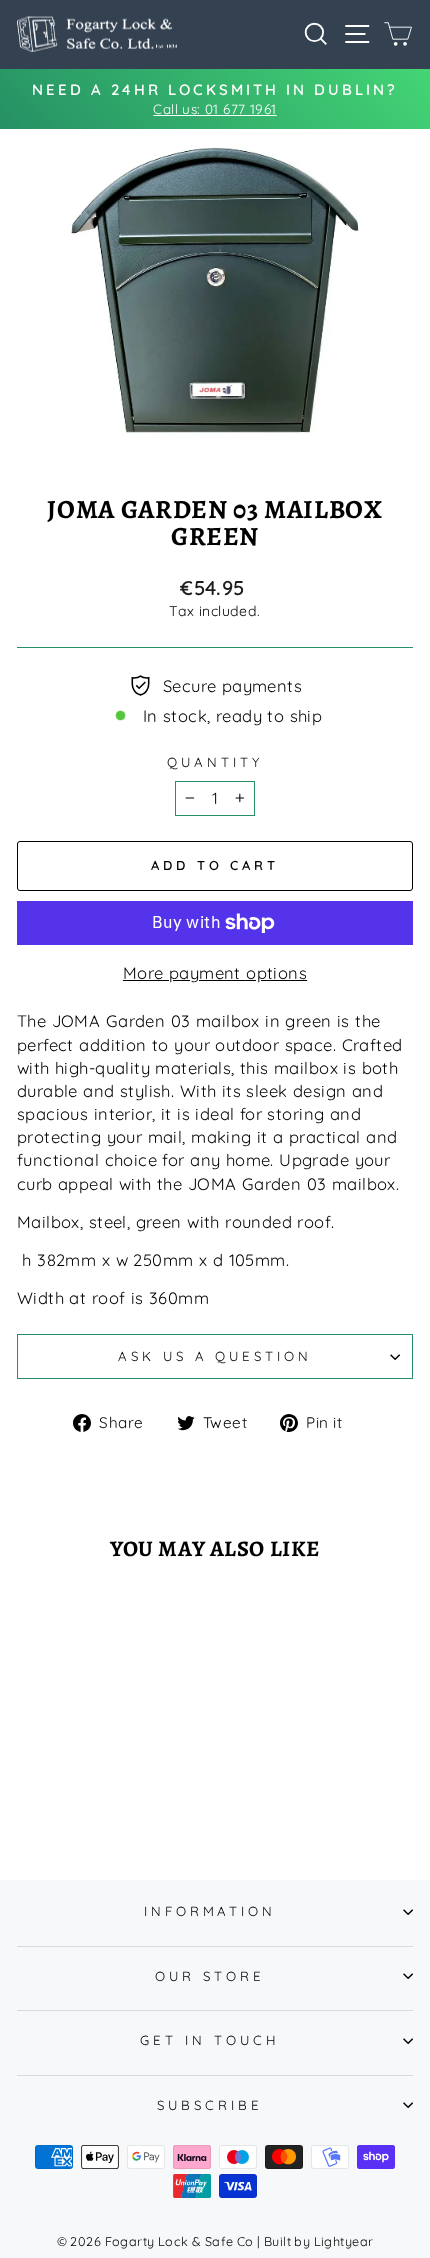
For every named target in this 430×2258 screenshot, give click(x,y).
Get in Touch (210, 2040)
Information (210, 1911)
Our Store (210, 1976)
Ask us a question (215, 1356)
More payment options (215, 972)
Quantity (215, 762)
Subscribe (210, 2105)
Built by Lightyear (318, 2241)
